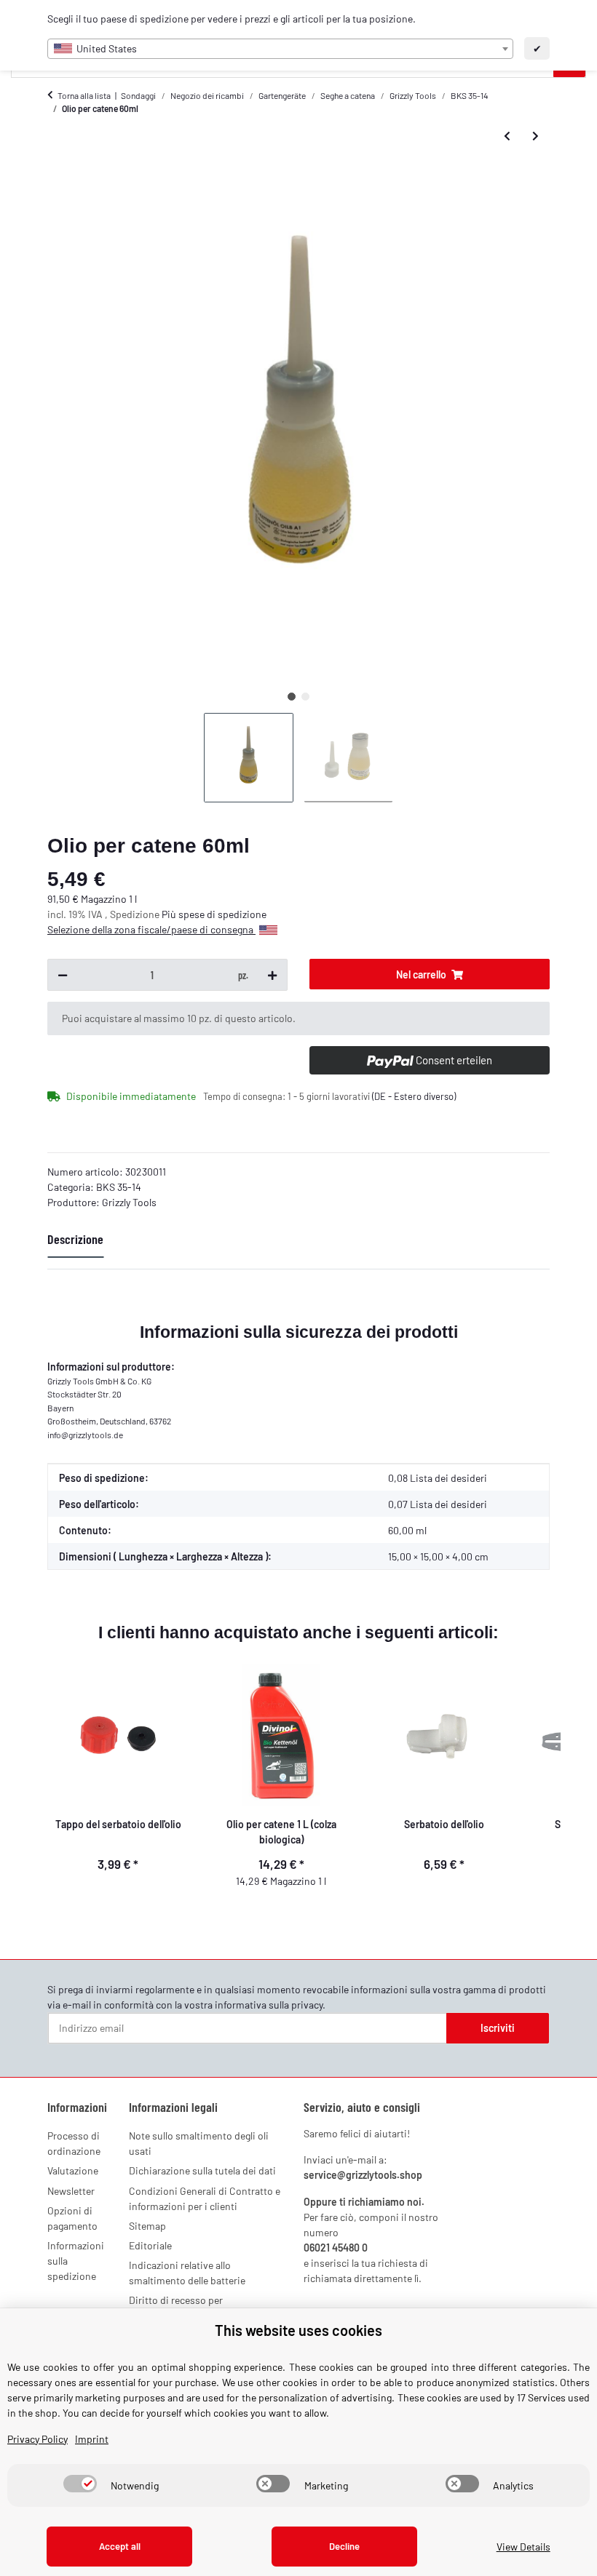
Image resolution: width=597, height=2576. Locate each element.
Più (170, 914)
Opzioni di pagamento (72, 2218)
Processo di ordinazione (74, 2143)
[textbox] (280, 49)
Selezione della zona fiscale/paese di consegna (151, 929)
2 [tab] (305, 697)
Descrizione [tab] (75, 1239)
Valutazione (73, 2170)
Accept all (120, 2546)
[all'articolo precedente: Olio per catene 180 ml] (507, 136)
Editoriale (150, 2245)
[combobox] (280, 49)
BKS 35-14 (119, 1187)
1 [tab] (292, 697)
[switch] (80, 2484)
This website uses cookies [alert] (298, 2330)
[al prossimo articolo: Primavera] (535, 136)
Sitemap (147, 2226)
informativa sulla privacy (269, 2005)
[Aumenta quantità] (272, 975)
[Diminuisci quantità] (63, 975)
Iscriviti (498, 2028)
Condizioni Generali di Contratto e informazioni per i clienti (205, 2198)
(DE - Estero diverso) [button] (414, 1096)
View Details (523, 2547)
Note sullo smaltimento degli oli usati (199, 2143)
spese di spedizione (222, 914)
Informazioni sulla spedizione (76, 2261)
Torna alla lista (84, 95)
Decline (344, 2546)
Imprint (92, 2439)
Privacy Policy (37, 2439)
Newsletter (71, 2191)
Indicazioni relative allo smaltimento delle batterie (187, 2273)
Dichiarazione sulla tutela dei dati (202, 2170)
